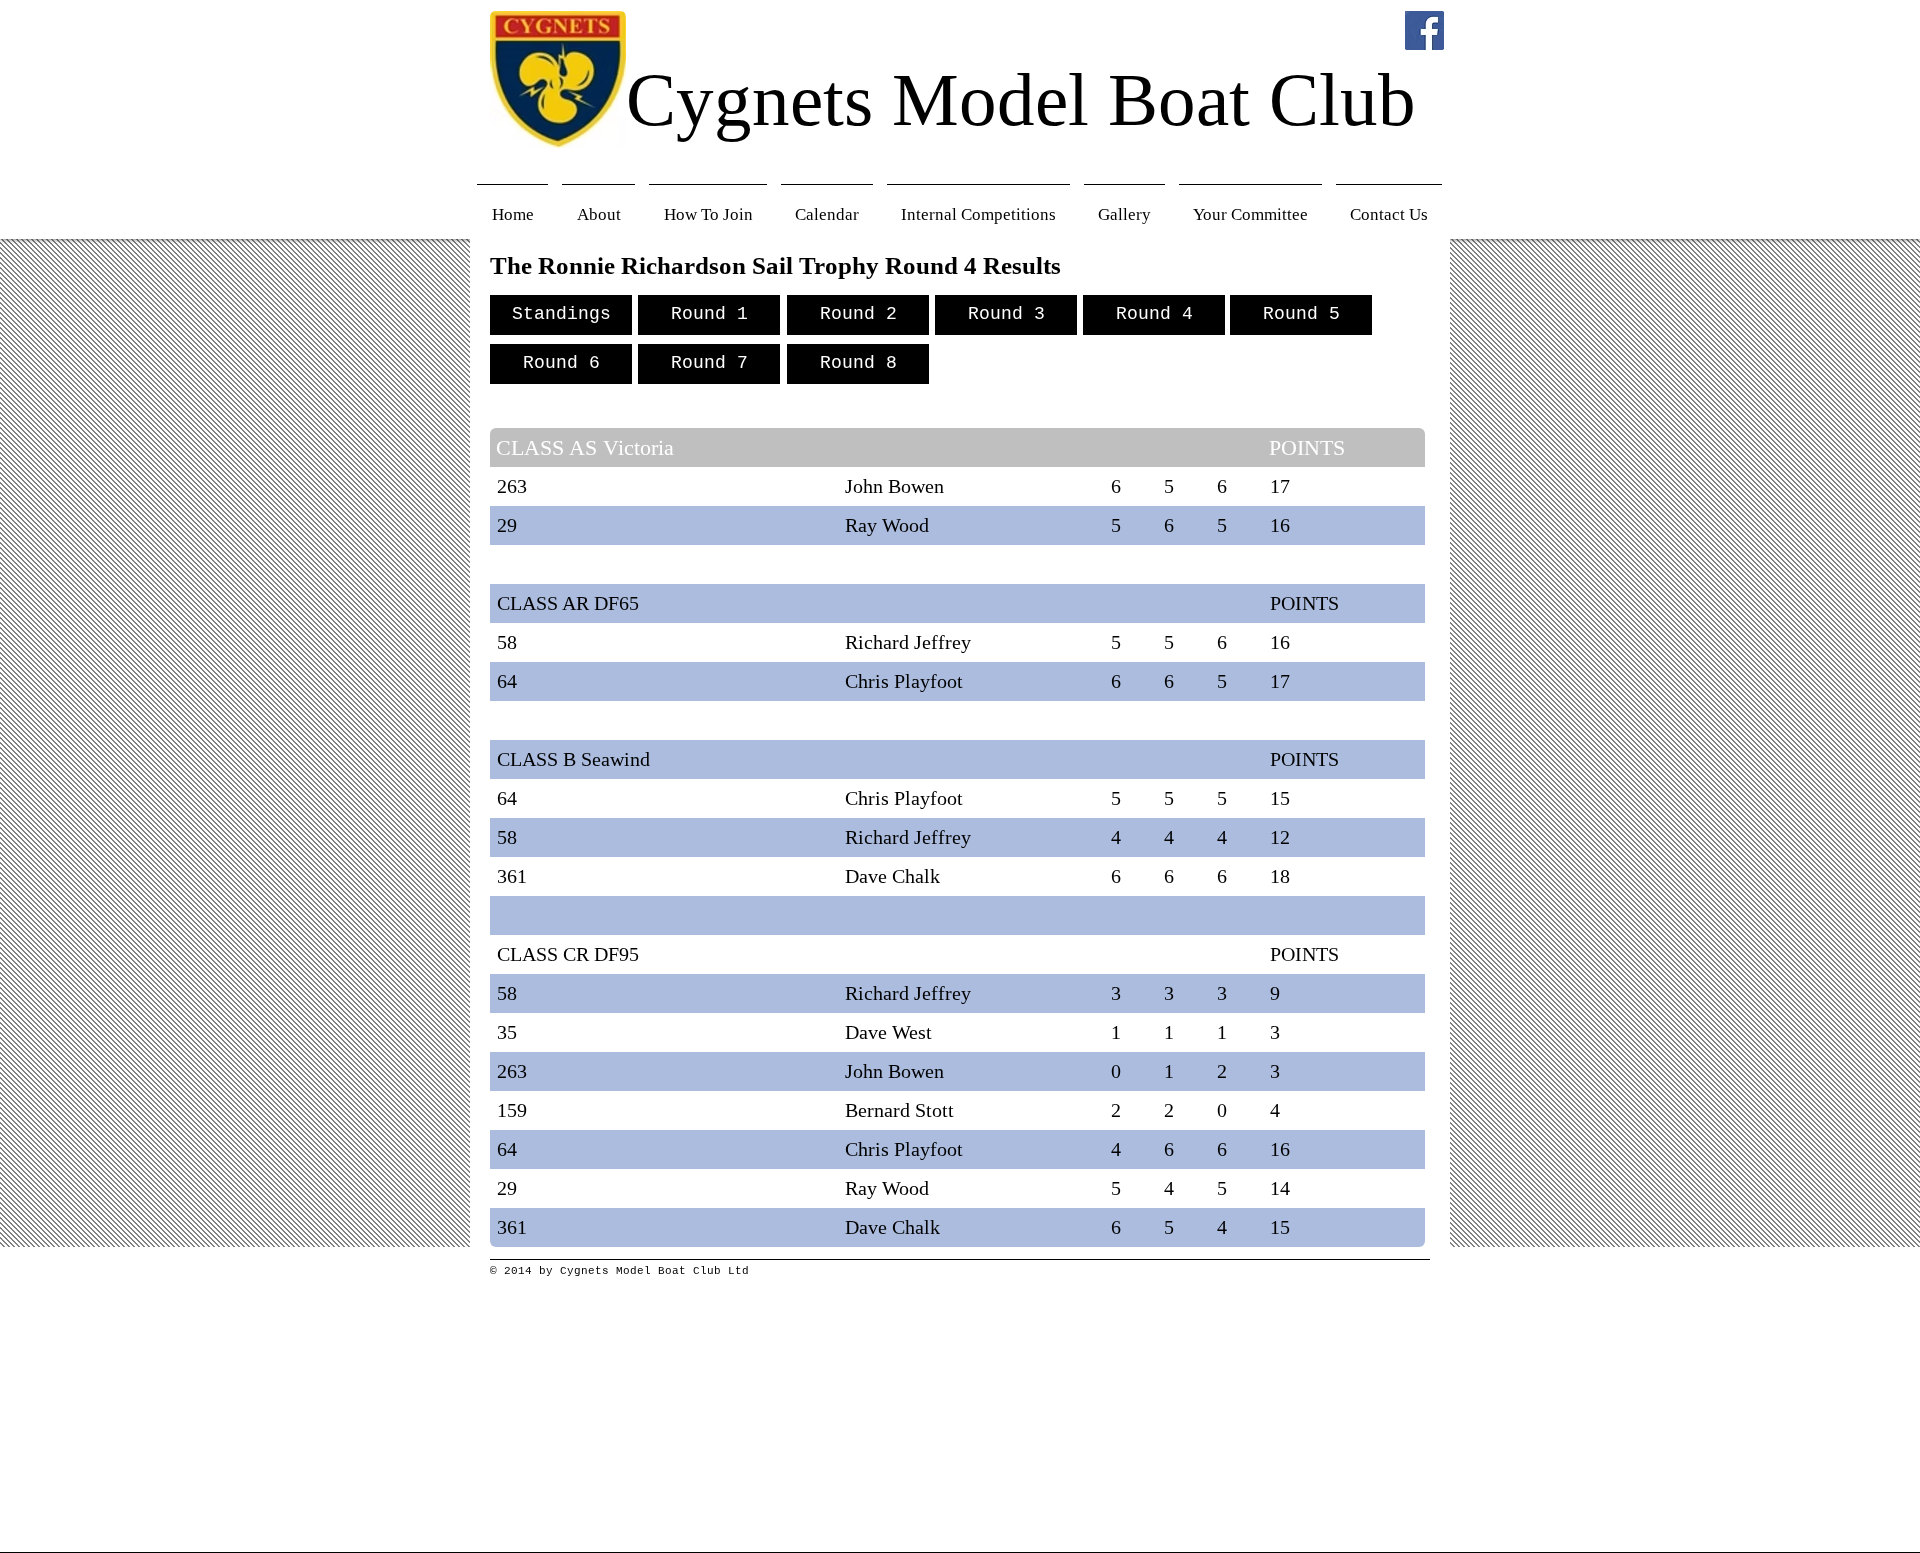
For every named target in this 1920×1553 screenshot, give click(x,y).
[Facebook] (1424, 30)
